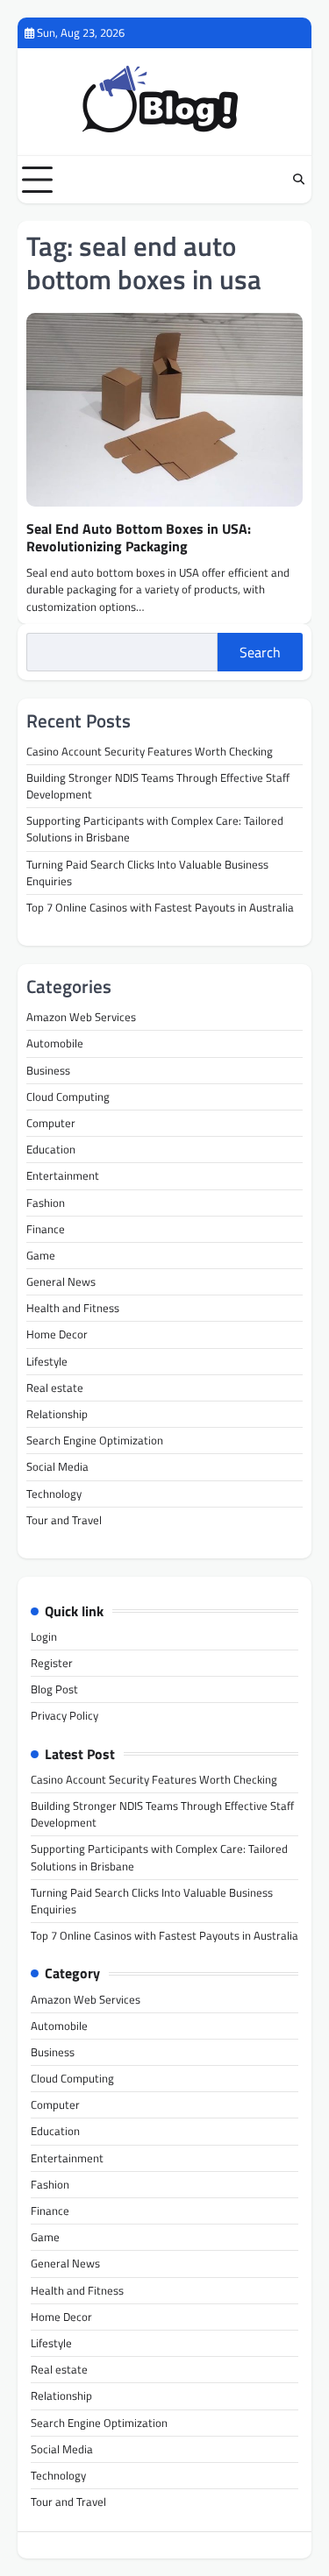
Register (52, 1663)
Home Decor (57, 1334)
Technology (54, 1494)
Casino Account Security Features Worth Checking (150, 751)
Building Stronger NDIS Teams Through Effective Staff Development (158, 786)
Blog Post (54, 1689)
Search (260, 652)
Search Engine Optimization (95, 1440)
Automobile (55, 1043)
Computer (51, 1123)
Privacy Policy (64, 1715)
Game (41, 1255)
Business (48, 1070)
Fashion (46, 1203)
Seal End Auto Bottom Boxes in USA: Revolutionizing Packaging (139, 538)
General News (61, 1281)
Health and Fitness (73, 1308)
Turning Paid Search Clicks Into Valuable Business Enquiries (147, 873)
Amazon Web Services (81, 1017)
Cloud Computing (68, 1096)
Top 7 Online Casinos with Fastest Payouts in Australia (160, 907)
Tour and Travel (64, 1520)
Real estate (55, 1387)
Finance (46, 1229)
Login (44, 1636)
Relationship (57, 1414)
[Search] (298, 180)
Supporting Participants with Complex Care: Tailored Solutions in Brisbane (155, 829)
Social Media (57, 1466)
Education (51, 1149)
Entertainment (63, 1175)
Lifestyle (47, 1361)
